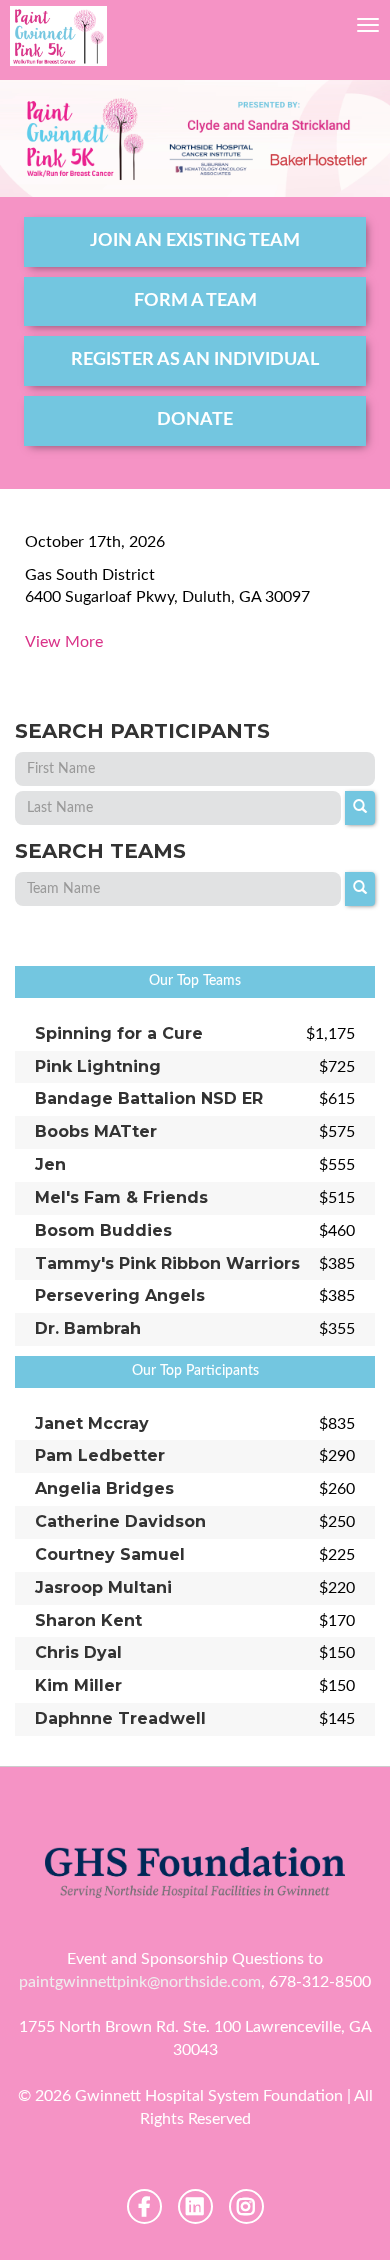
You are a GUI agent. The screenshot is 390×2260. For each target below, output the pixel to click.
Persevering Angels (120, 1295)
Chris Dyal (78, 1652)
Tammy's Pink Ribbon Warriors (167, 1263)
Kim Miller (78, 1685)
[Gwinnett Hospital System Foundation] (58, 36)
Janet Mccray (92, 1423)
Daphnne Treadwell (120, 1718)
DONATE (195, 420)
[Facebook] (144, 2206)
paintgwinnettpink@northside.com (140, 1982)
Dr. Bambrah (88, 1328)
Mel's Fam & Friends (121, 1197)
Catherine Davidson (120, 1521)
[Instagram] (246, 2206)
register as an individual (195, 360)
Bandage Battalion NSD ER (149, 1098)
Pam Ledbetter (100, 1455)
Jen (50, 1164)
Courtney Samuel (110, 1554)
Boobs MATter (96, 1131)
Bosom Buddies (103, 1230)
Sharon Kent (88, 1620)
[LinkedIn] (195, 2206)
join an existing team (195, 241)
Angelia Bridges (104, 1488)
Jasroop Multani (103, 1587)
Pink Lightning (98, 1066)
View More (64, 642)
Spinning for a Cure (119, 1033)
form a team (195, 301)
